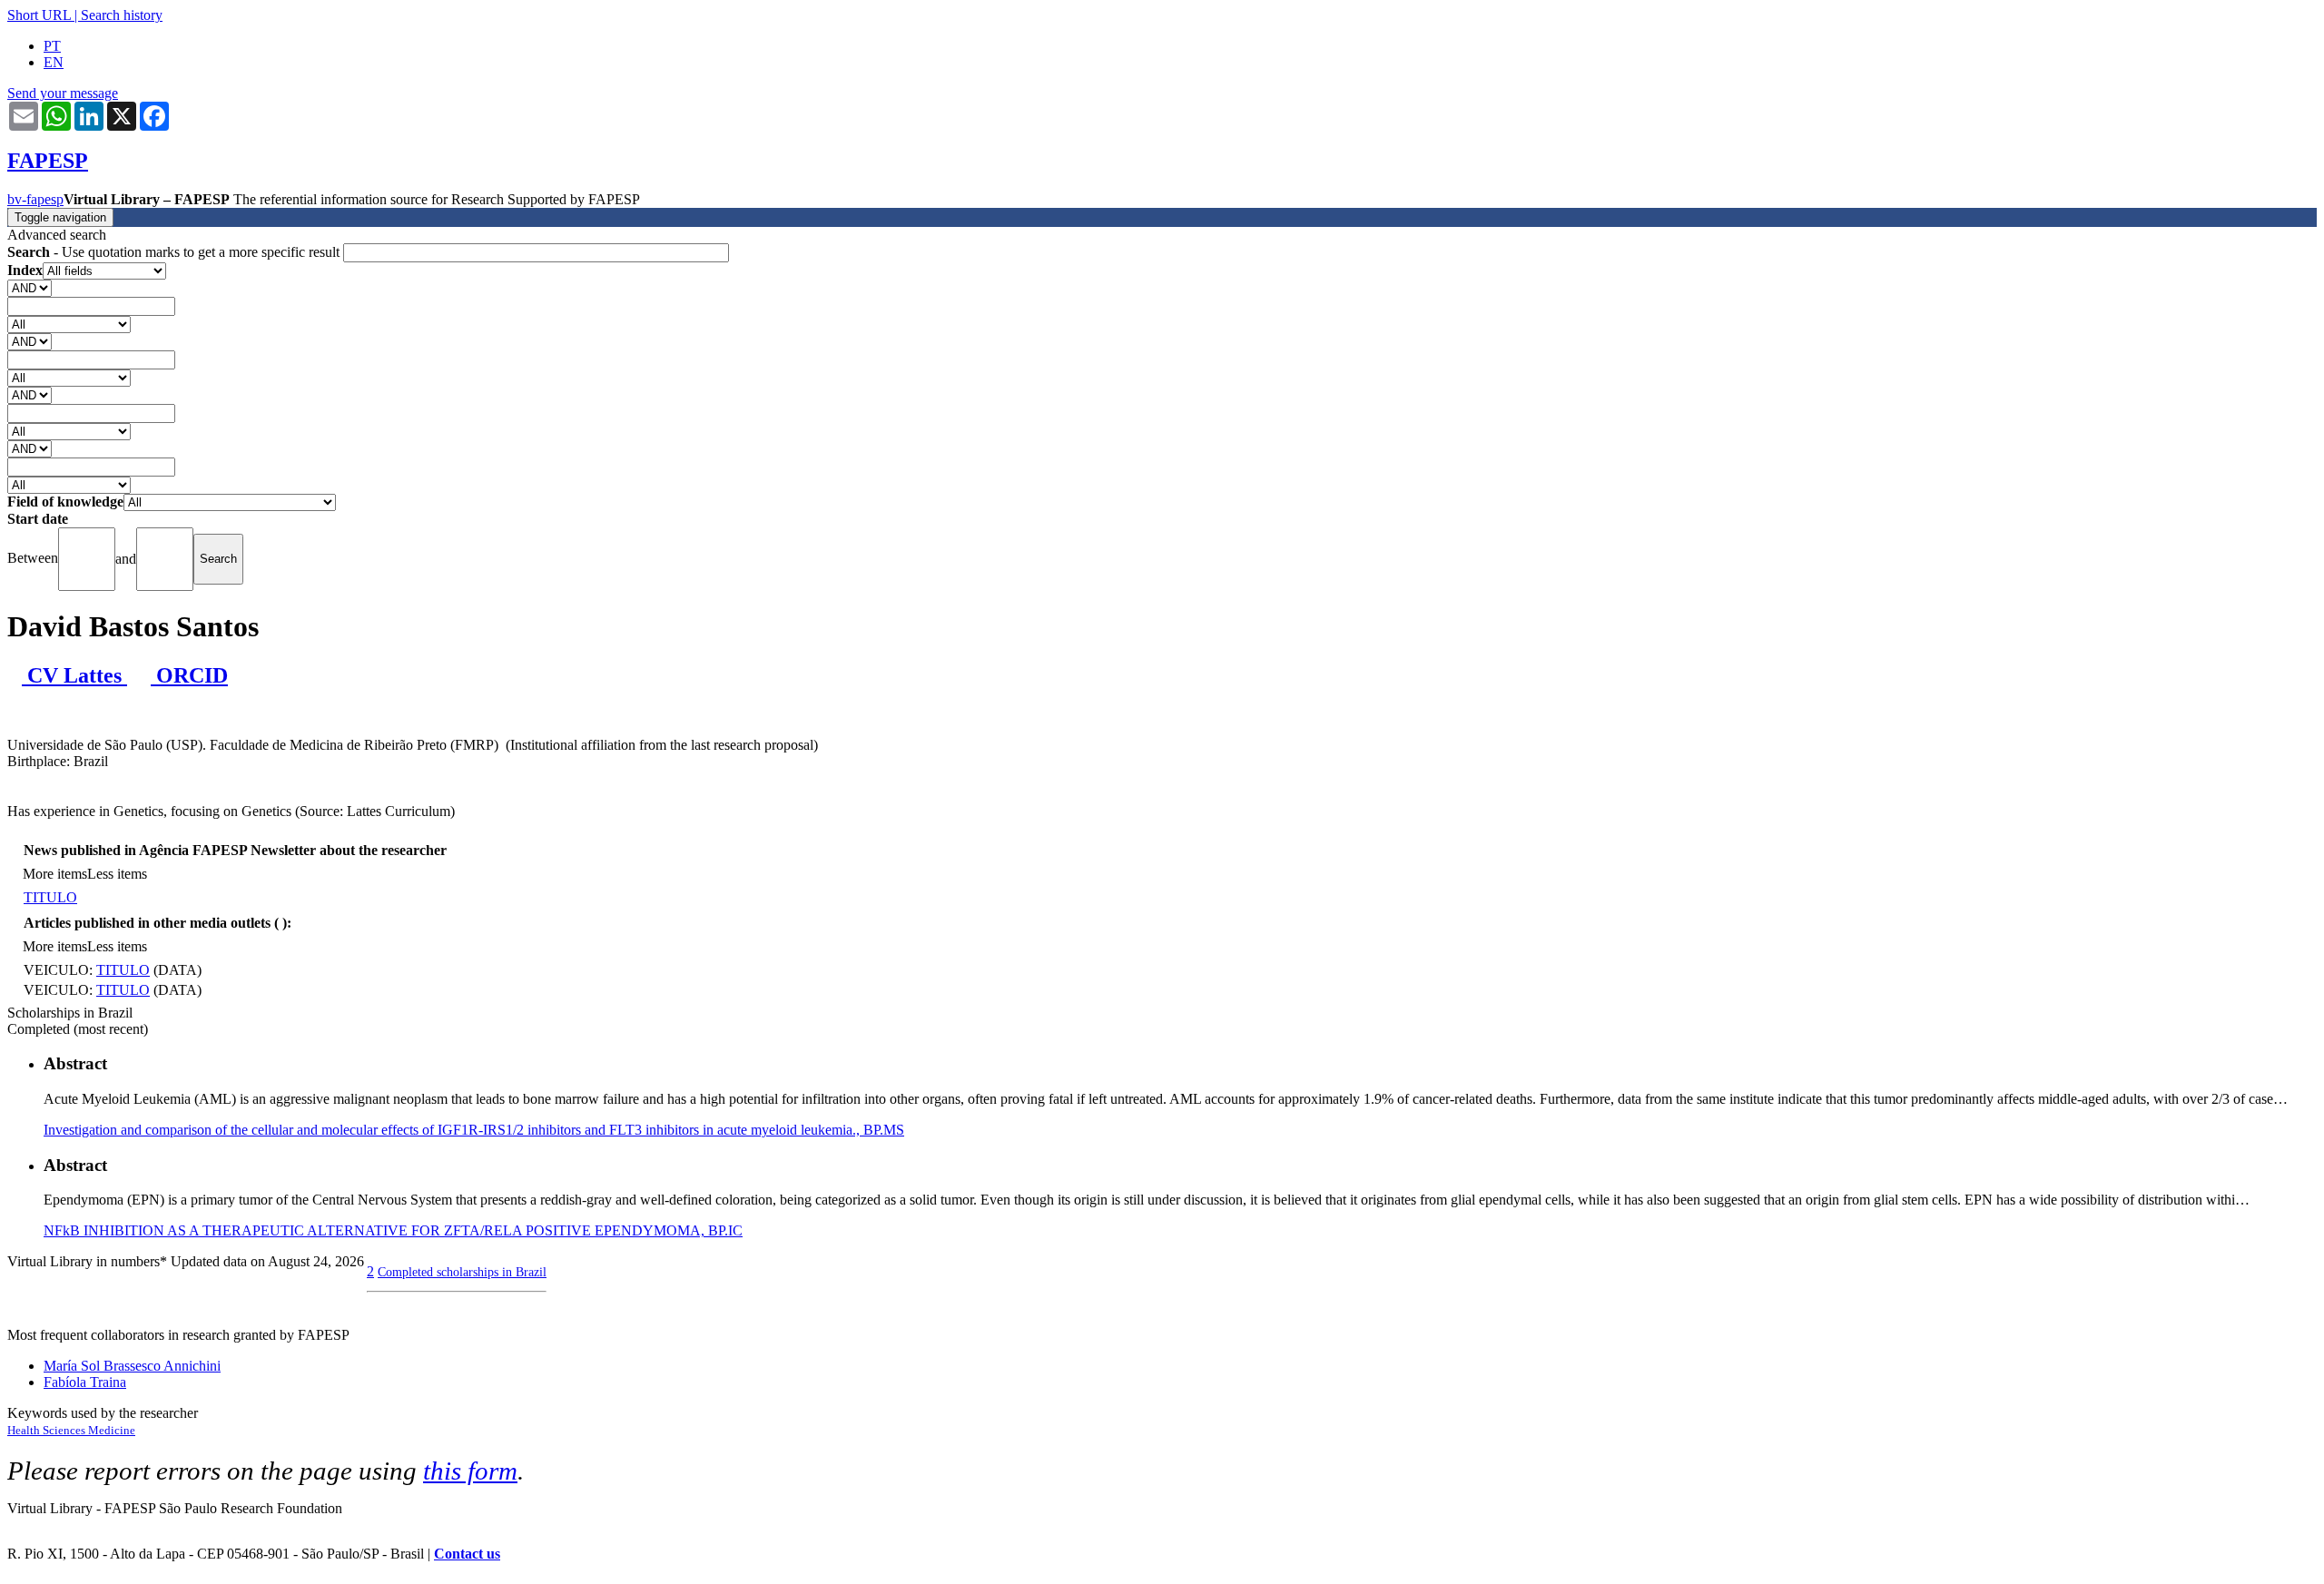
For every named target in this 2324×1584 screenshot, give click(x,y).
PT (52, 46)
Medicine (112, 1430)
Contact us (467, 1554)
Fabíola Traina (85, 1382)
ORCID (189, 675)
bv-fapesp (35, 199)
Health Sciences (48, 1430)
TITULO (50, 897)
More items (55, 874)
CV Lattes (74, 675)
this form (470, 1471)
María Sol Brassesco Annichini (132, 1366)
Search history (122, 15)
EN (54, 62)
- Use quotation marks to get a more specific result (175, 252)
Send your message (63, 93)
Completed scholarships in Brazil (462, 1272)
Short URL (39, 15)
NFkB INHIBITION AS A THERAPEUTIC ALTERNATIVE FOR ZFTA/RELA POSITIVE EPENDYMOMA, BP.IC (393, 1230)
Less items (117, 874)
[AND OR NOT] (30, 287)
